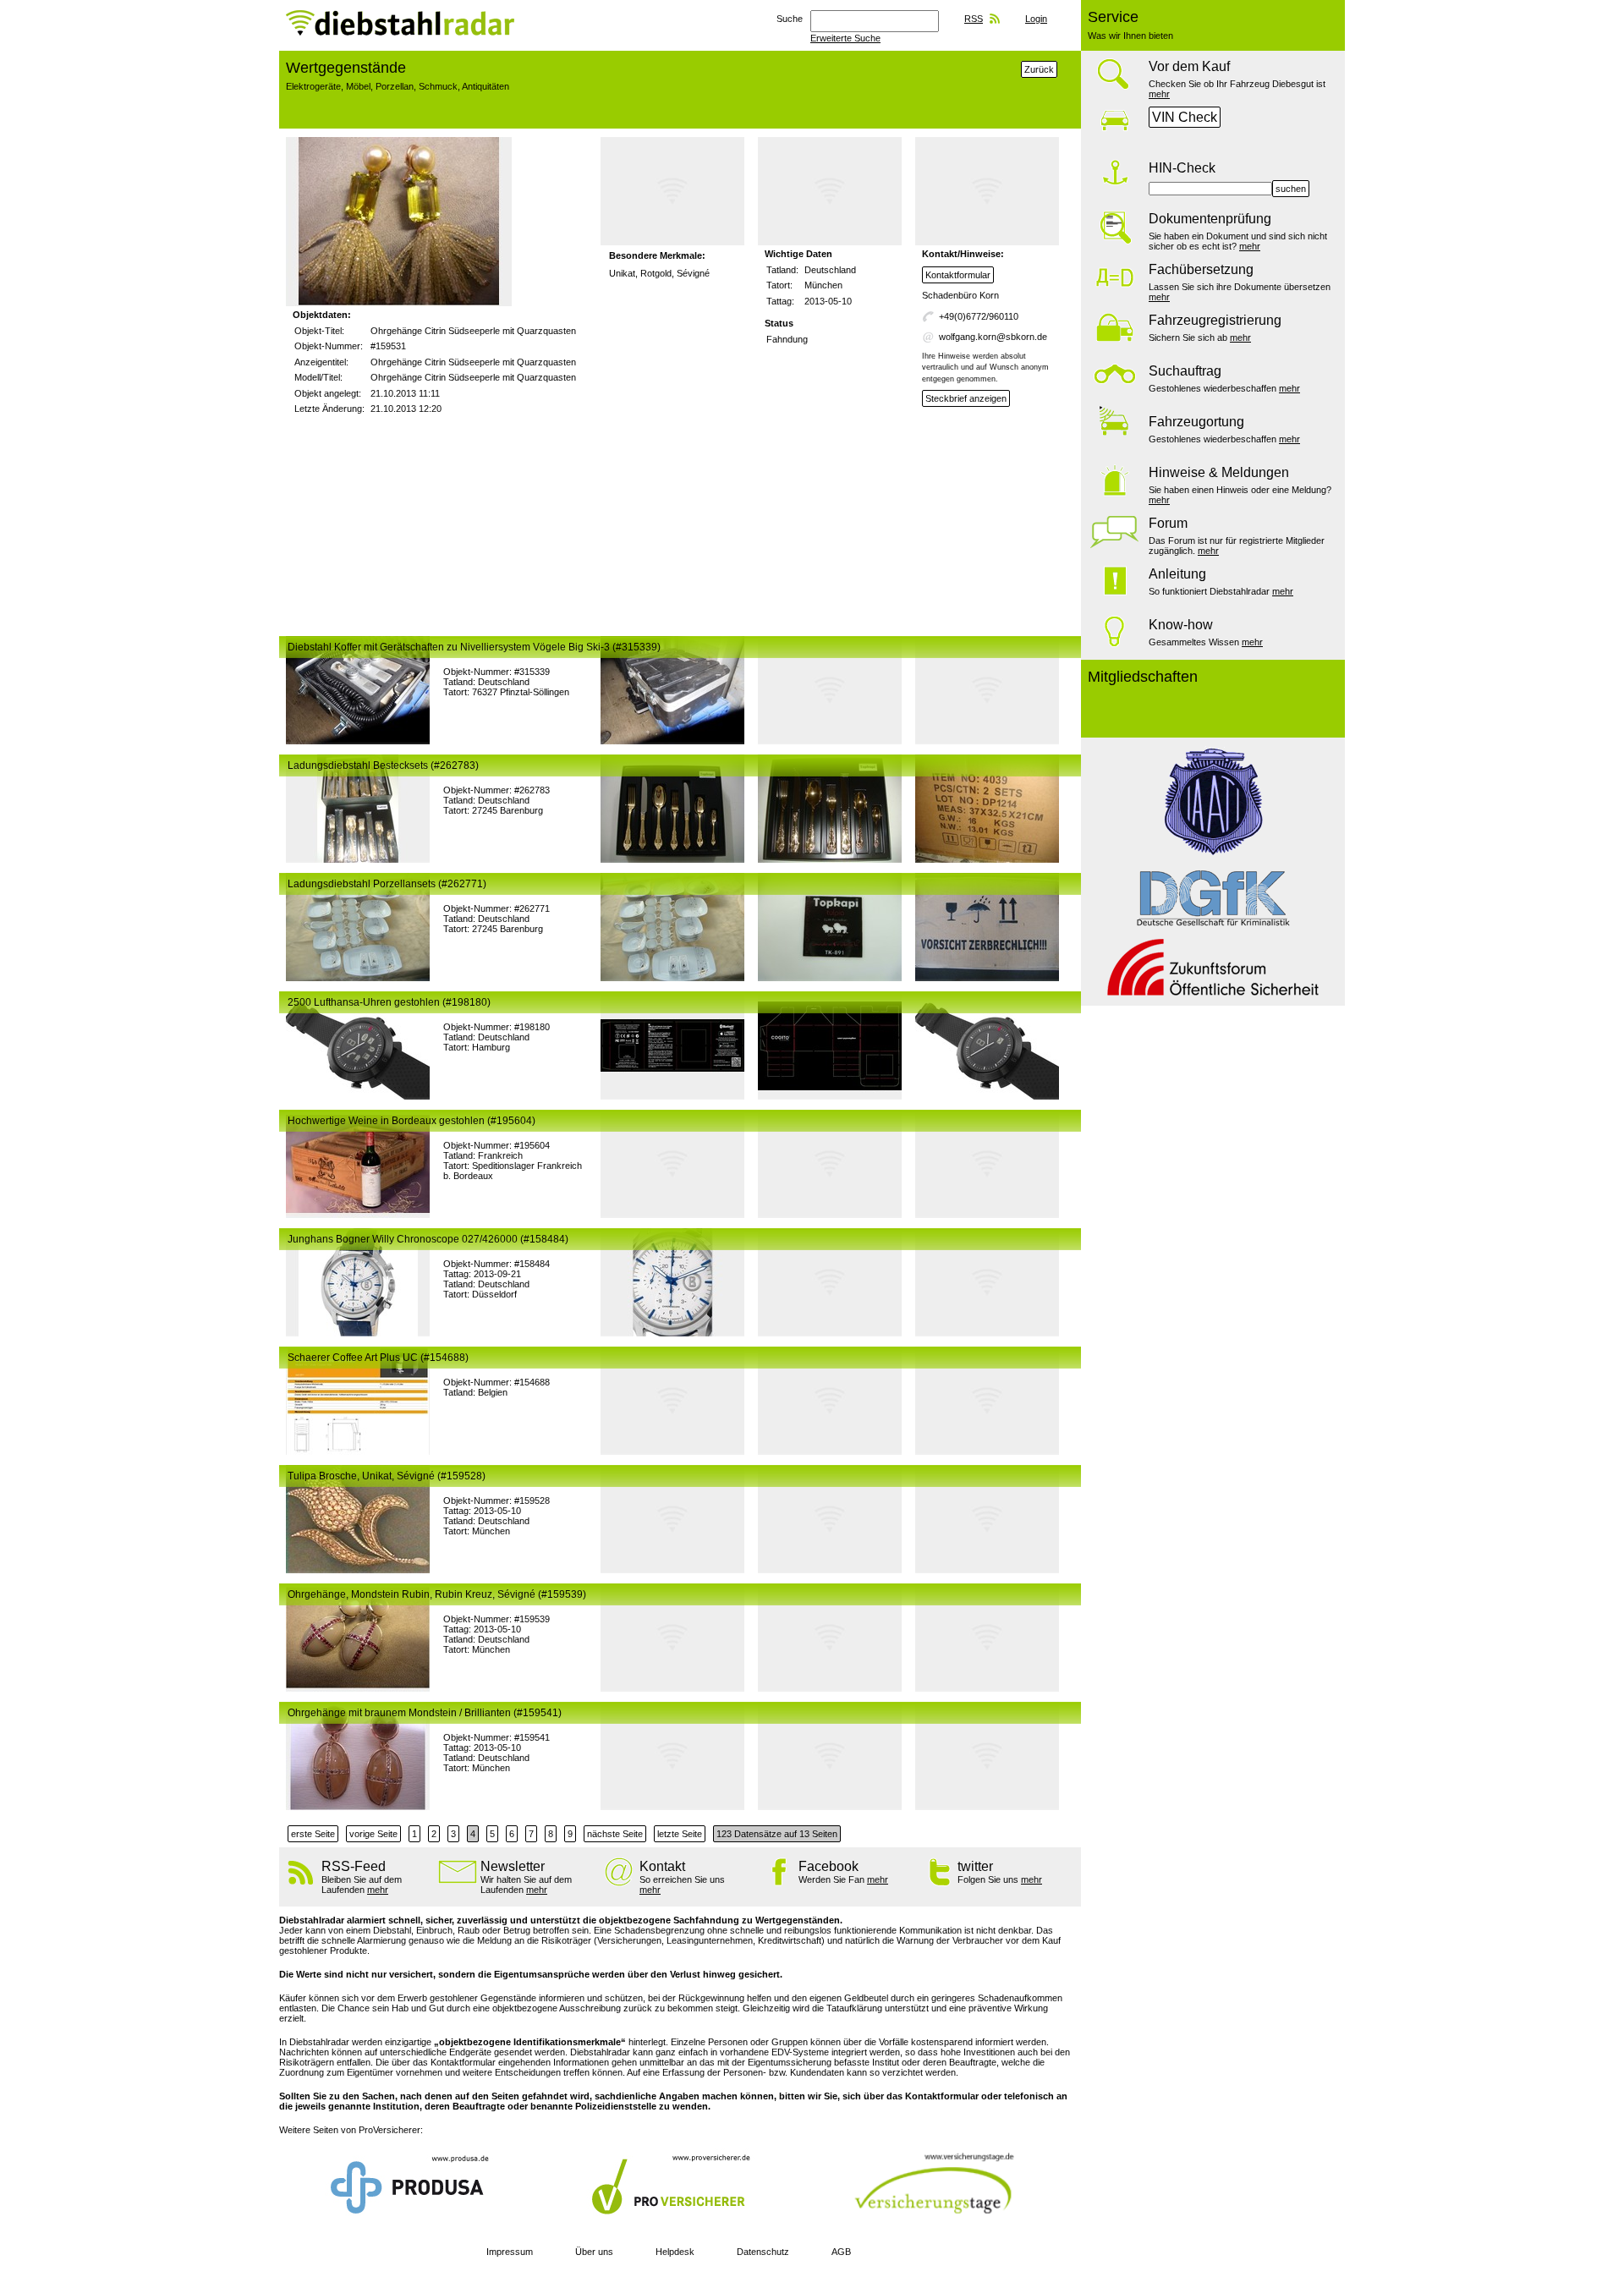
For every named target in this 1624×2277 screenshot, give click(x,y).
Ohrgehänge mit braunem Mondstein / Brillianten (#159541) (425, 1713)
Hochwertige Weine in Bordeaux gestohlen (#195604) (411, 1121)
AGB (841, 2252)
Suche (790, 19)
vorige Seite (373, 1834)
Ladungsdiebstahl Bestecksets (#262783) (383, 765)
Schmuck (438, 86)
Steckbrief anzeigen (966, 398)
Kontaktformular (958, 275)
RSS (974, 19)
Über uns (594, 2252)
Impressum (510, 2252)
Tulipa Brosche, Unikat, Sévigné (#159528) (387, 1476)
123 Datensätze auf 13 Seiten (777, 1834)
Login (1036, 19)
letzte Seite (680, 1834)
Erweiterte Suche (845, 38)
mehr (1159, 94)
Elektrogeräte (313, 86)
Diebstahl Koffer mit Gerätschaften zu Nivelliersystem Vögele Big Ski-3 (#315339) (474, 647)
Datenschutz (763, 2252)
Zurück (1039, 69)
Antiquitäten (486, 86)
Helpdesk (675, 2252)
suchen (1291, 189)
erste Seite (313, 1834)
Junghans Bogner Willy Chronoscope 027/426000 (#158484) (428, 1239)
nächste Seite (615, 1834)
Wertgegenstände (346, 68)
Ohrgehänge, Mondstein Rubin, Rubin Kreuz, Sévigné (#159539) (437, 1594)
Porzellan (395, 86)
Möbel (358, 86)
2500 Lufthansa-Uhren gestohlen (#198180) (389, 1002)
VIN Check (1185, 117)
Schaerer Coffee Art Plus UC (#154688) (378, 1358)
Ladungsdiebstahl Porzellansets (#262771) (387, 884)
